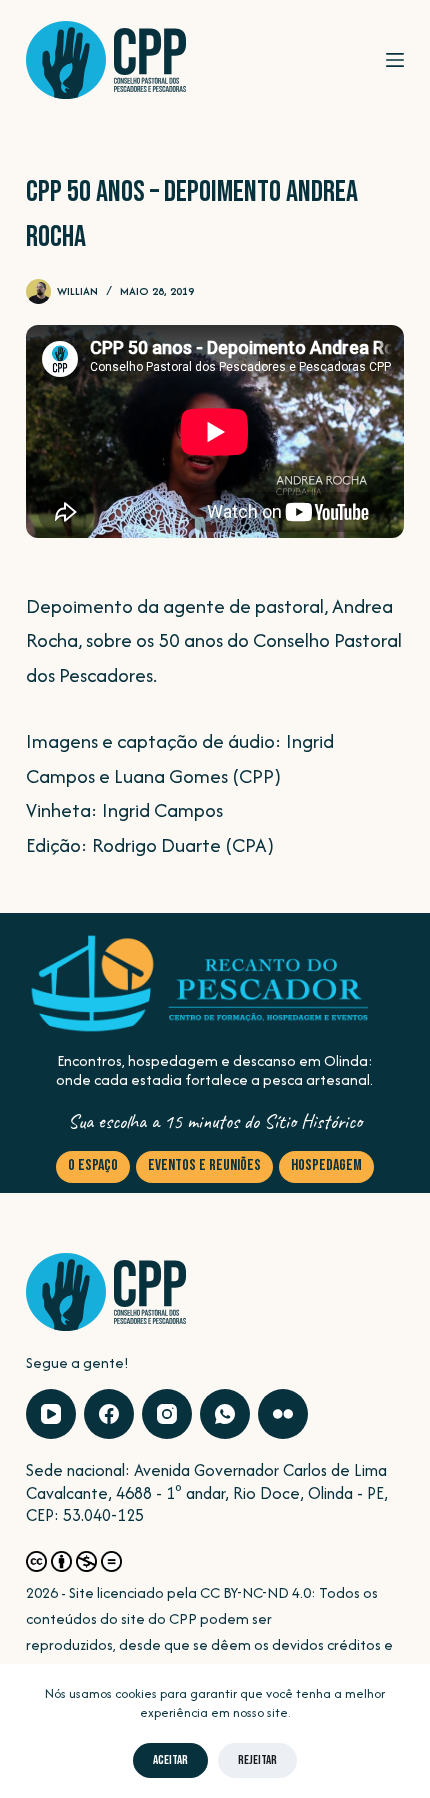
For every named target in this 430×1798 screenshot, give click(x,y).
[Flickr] (283, 1414)
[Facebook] (109, 1414)
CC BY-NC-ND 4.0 (255, 1592)
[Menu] (395, 60)
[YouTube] (51, 1414)
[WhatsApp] (225, 1414)
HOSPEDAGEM (326, 1165)
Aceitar (170, 1760)
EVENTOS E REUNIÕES (204, 1165)
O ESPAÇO (93, 1165)
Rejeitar (257, 1760)
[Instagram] (167, 1414)
